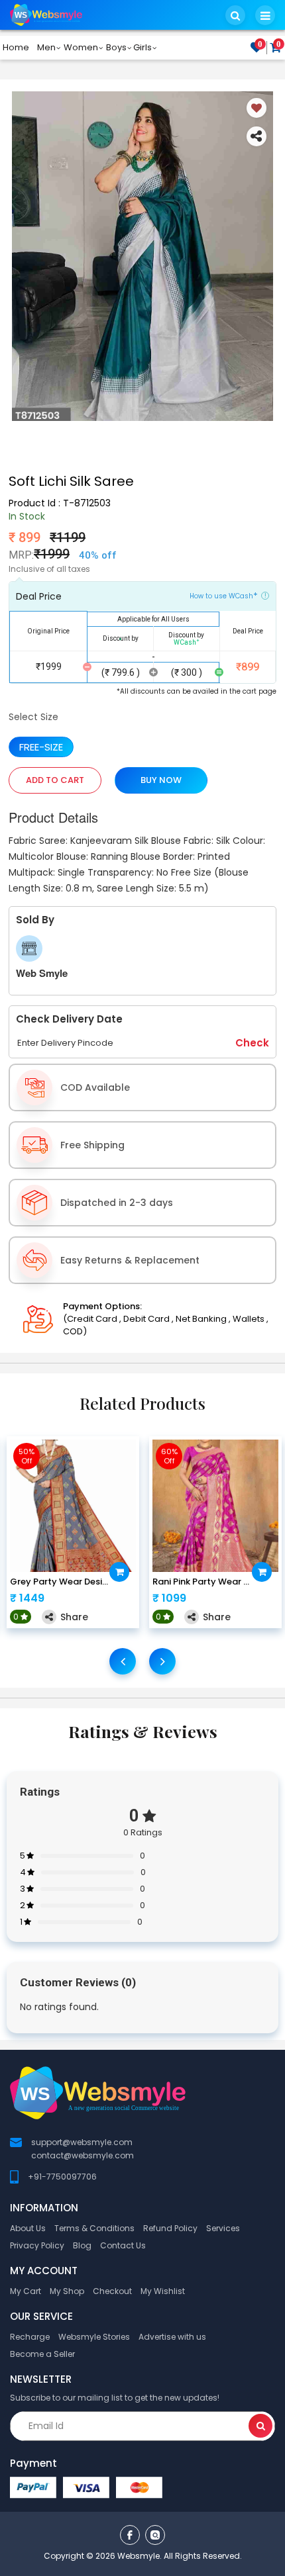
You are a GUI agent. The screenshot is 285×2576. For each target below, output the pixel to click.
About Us (28, 2228)
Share (74, 1617)
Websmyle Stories (94, 2337)
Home (16, 47)
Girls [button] (142, 47)
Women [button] (81, 47)
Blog (82, 2245)
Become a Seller (42, 2354)
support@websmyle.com (82, 2142)
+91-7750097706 (62, 2177)
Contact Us (123, 2245)
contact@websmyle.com (83, 2155)
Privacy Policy (37, 2245)
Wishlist (260, 45)
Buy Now (161, 780)
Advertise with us (172, 2337)
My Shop (67, 2291)
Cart (279, 45)
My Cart (26, 2291)
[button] (235, 15)
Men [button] (46, 47)
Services (223, 2228)
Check (252, 1043)
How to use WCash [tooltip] (224, 595)
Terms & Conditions (94, 2228)
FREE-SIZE (41, 747)
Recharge (30, 2337)
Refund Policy (170, 2228)
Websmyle (139, 2556)
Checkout (112, 2291)
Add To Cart (55, 780)
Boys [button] (116, 47)
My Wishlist (163, 2291)
